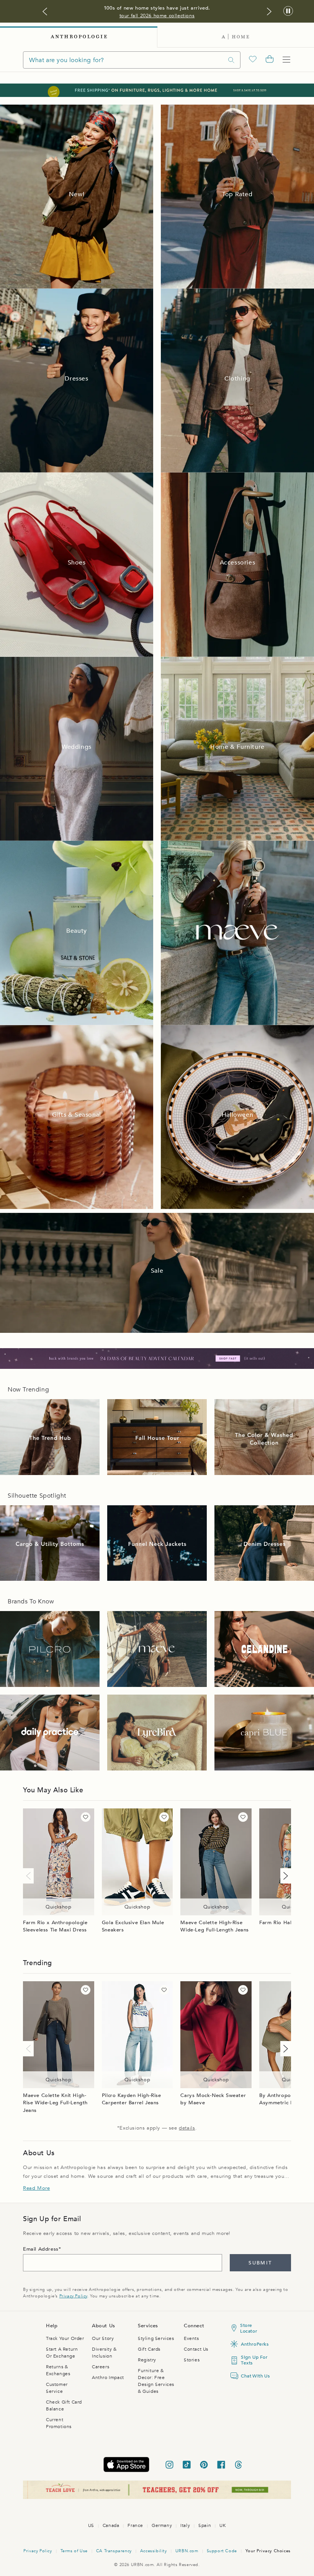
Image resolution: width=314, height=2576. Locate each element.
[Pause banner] (288, 11)
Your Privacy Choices (268, 2551)
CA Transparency (114, 2551)
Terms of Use (74, 2551)
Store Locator (249, 2328)
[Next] (284, 1876)
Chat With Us (254, 2376)
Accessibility (154, 2551)
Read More (36, 2188)
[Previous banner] (45, 11)
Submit (260, 2263)
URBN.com (187, 2551)
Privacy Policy (73, 2296)
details (187, 2128)
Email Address (41, 2249)
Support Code (222, 2551)
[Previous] (30, 1876)
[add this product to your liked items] (86, 1817)
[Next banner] (269, 11)
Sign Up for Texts (254, 2360)
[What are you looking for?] (231, 60)
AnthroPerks (254, 2344)
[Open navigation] (286, 60)
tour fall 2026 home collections (157, 16)
